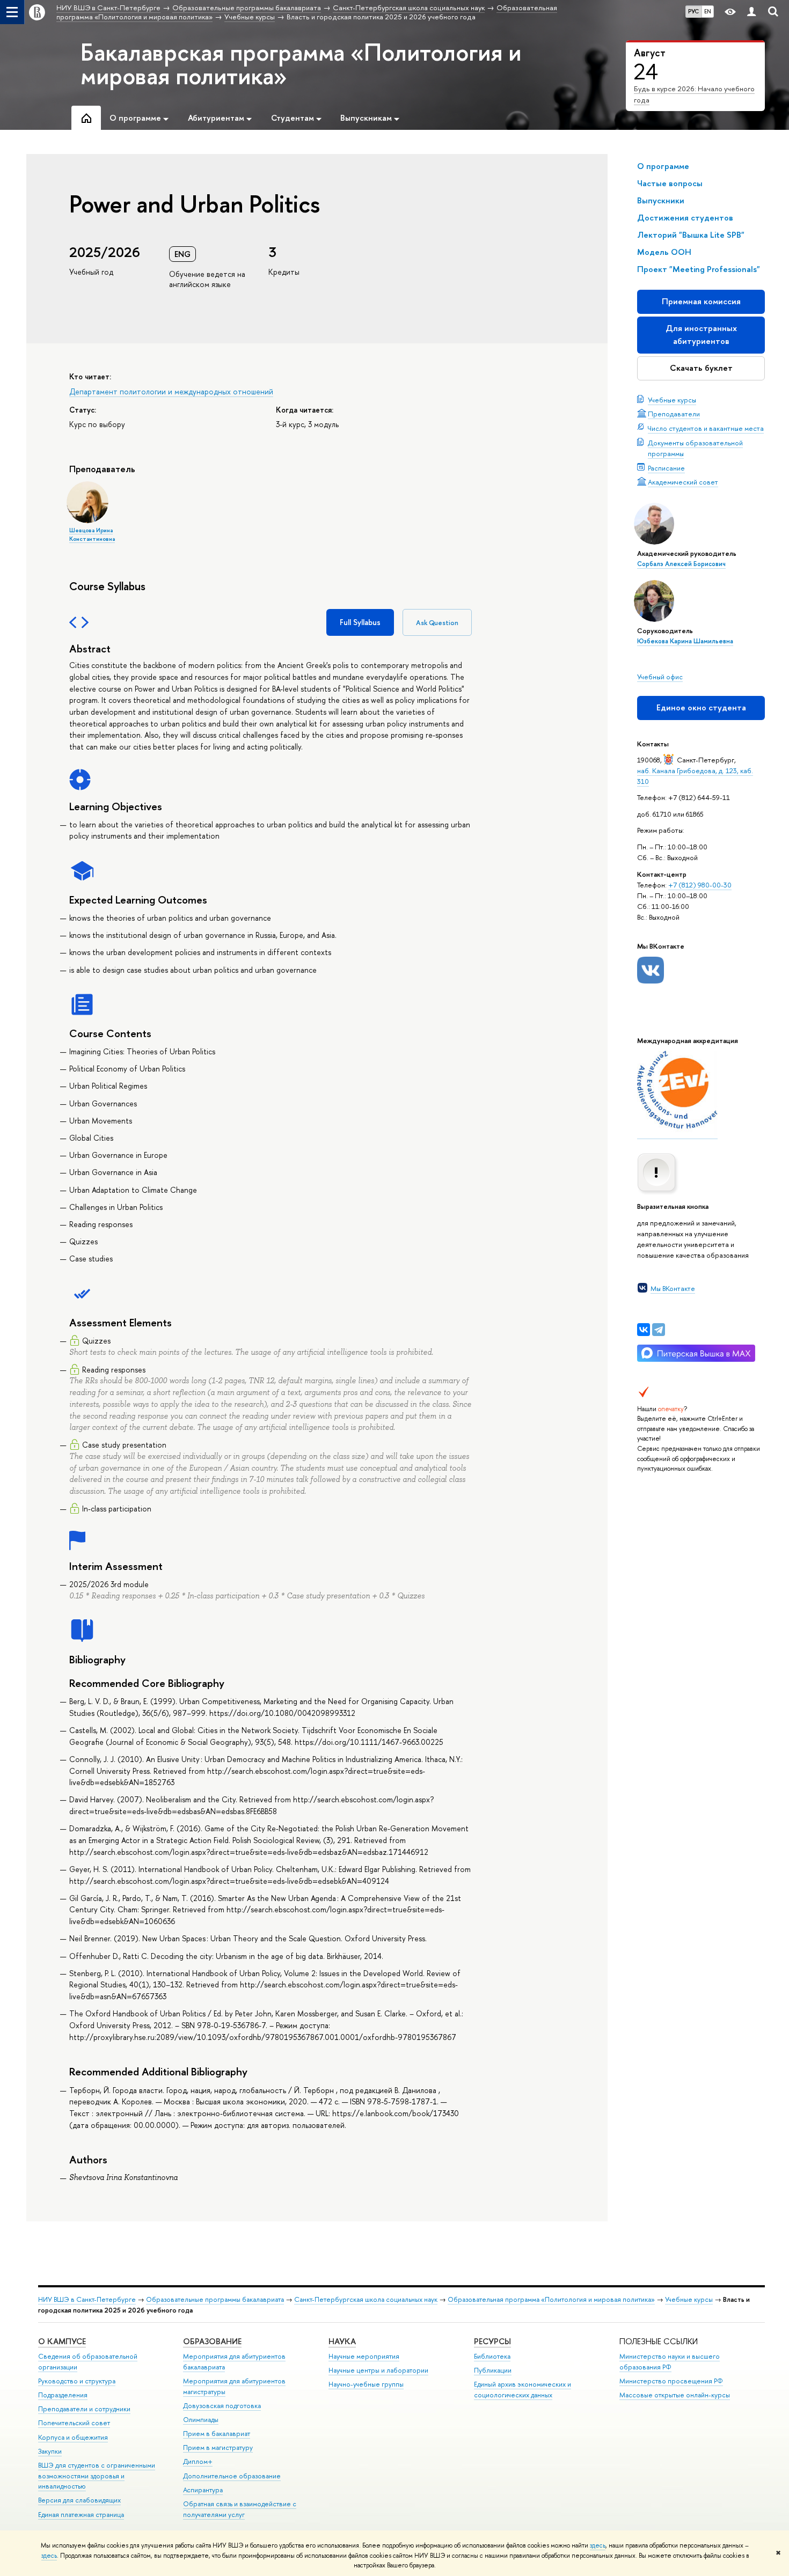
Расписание (666, 468)
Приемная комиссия (701, 301)
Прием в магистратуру (218, 2447)
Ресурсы (492, 2341)
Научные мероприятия (364, 2356)
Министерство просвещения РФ (671, 2381)
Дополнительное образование (232, 2476)
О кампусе (62, 2341)
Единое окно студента (701, 707)
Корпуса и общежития (73, 2437)
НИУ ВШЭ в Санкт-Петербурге (87, 2299)
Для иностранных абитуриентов (701, 335)
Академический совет (683, 482)
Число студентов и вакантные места (706, 428)
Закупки (50, 2451)
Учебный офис (660, 677)
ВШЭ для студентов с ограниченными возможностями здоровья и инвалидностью (97, 2476)
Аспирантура (203, 2490)
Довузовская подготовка (222, 2406)
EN (708, 11)
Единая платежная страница (81, 2515)
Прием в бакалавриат (217, 2434)
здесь (598, 2545)
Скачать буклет (701, 368)
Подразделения (63, 2395)
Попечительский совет (74, 2423)
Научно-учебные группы (366, 2384)
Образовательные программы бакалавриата (215, 2299)
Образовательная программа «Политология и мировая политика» (551, 2299)
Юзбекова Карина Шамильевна (685, 641)
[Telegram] (659, 1330)
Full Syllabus (360, 622)
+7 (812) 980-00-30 (700, 885)
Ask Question (437, 623)
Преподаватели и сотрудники (84, 2409)
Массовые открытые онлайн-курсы (675, 2395)
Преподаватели (674, 414)
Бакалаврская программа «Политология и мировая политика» (301, 64)
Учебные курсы (672, 400)
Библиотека (492, 2356)
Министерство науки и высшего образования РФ (670, 2362)
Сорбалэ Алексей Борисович (681, 564)
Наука (342, 2341)
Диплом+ (198, 2461)
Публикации (493, 2370)
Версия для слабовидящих (79, 2500)
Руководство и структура (77, 2381)
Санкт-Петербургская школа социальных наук (366, 2299)
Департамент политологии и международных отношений (171, 391)
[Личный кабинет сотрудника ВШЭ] (751, 12)
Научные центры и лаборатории (378, 2370)
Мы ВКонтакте (673, 1288)
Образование (212, 2341)
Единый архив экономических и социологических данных (523, 2390)
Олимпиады (201, 2420)
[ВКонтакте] (644, 1330)
